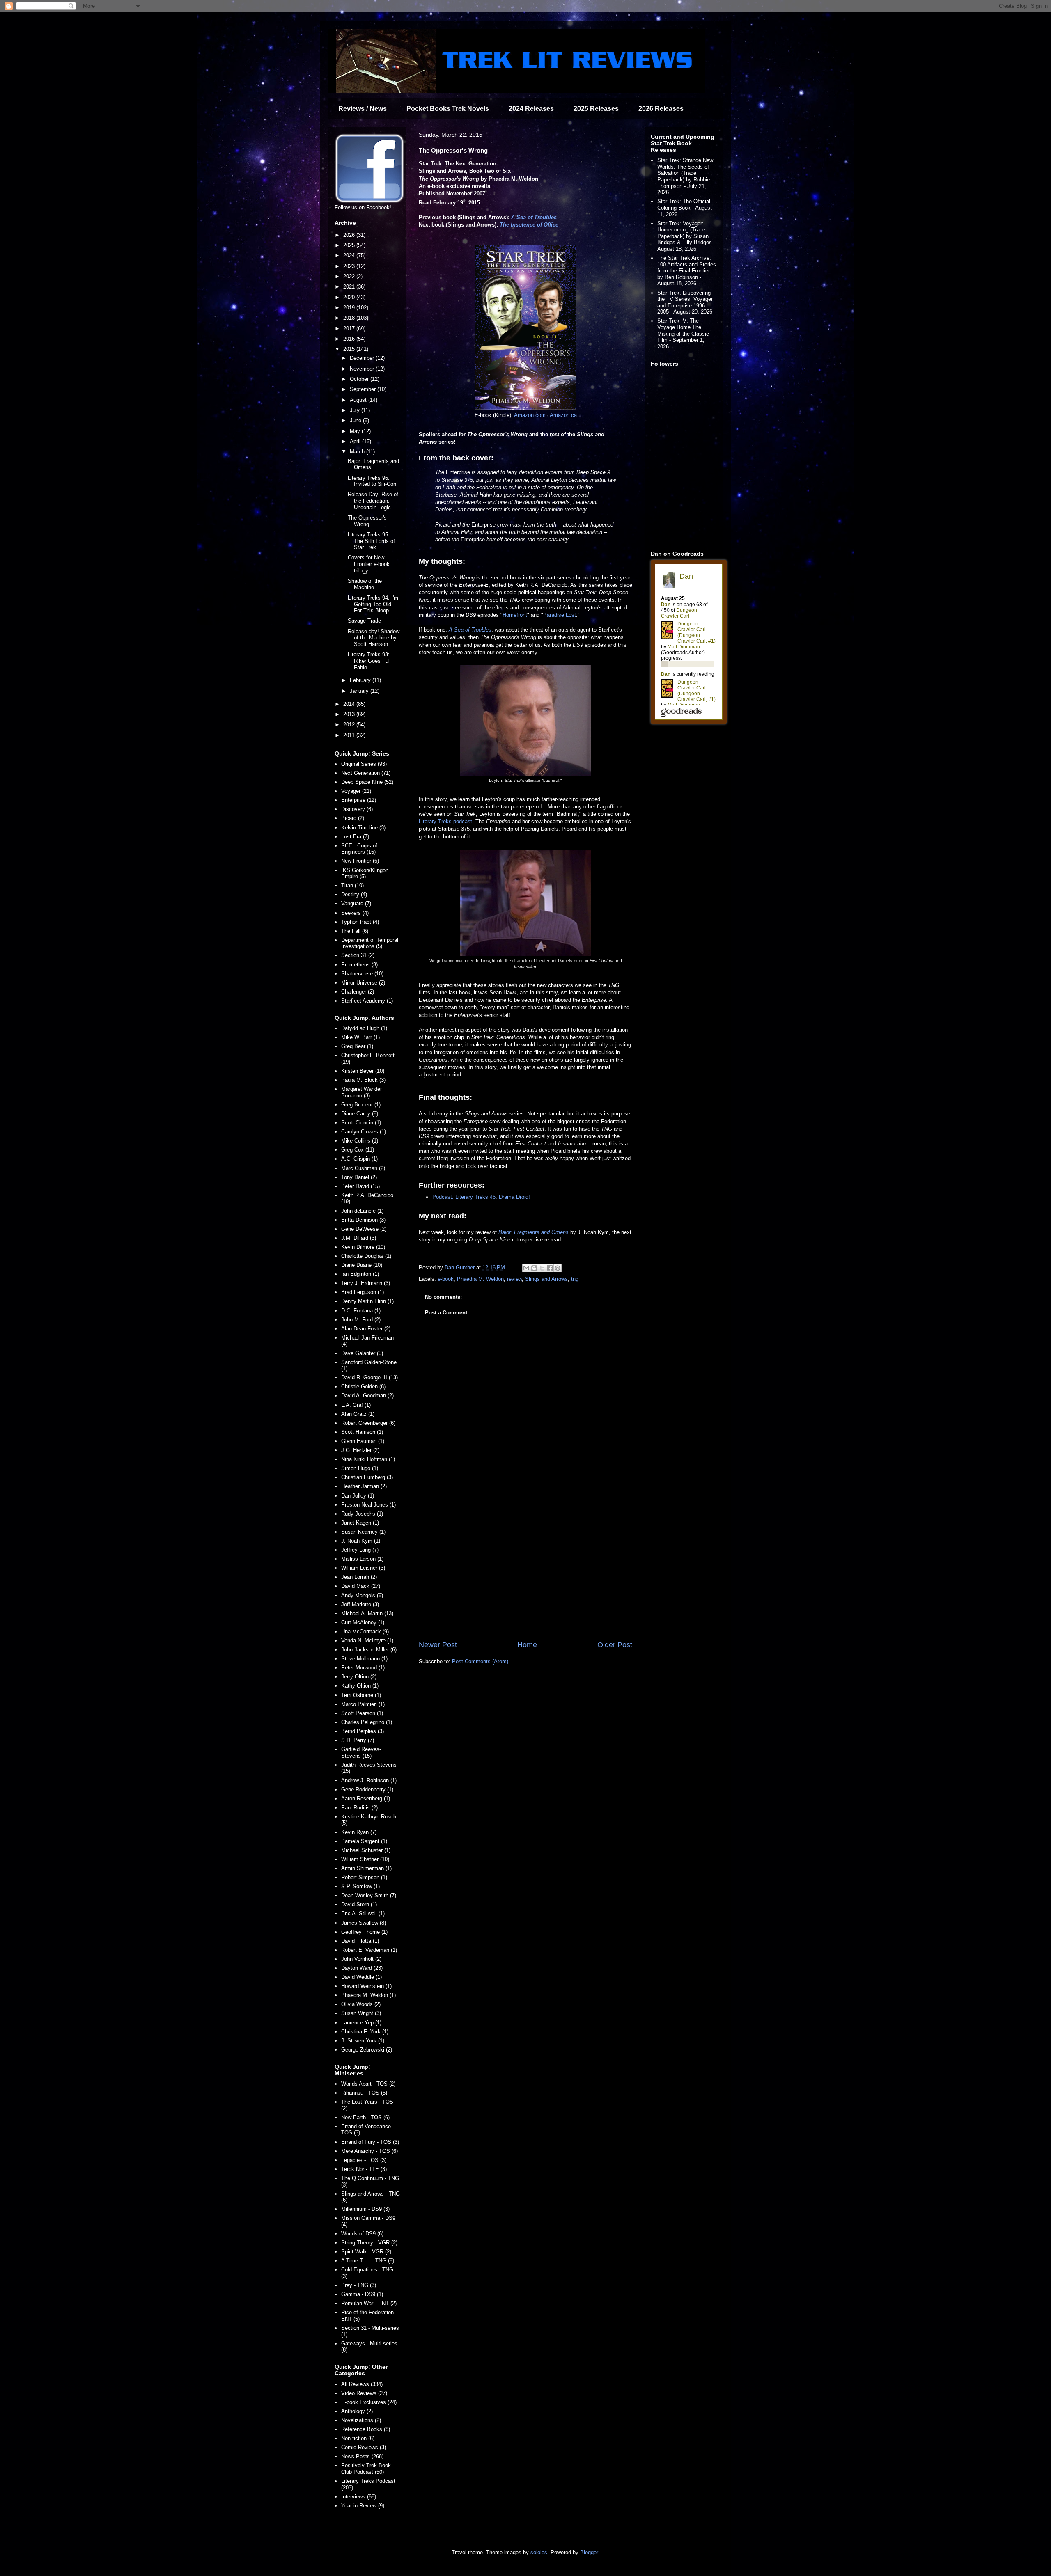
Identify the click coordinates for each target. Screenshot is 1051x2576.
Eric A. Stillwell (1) (363, 1913)
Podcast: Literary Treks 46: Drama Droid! (481, 1197)
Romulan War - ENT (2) (369, 2303)
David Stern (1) (359, 1904)
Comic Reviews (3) (364, 2447)
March (358, 452)
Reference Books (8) (366, 2429)
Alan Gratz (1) (358, 1414)
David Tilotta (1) (360, 1941)
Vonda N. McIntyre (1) (367, 1641)
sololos (539, 2552)
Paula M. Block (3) (363, 1080)
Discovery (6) (357, 809)
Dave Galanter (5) (362, 1353)
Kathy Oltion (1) (360, 1686)
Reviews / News (363, 109)
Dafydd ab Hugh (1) (364, 1028)
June (356, 420)
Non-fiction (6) (358, 2438)
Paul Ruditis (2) (359, 1808)
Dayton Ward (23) (362, 1968)
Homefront (515, 615)
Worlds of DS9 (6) (362, 2234)
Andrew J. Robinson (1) (369, 1780)
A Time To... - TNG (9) (368, 2261)
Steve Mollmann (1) (364, 1659)
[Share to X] (542, 1268)
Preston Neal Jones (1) (368, 1505)
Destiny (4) (354, 894)
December (363, 358)
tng (575, 1279)
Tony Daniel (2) (359, 1177)
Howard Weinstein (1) (366, 1986)
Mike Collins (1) (360, 1141)
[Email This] (526, 1268)
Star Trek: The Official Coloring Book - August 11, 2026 (685, 208)
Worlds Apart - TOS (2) (368, 2084)
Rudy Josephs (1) (362, 1514)
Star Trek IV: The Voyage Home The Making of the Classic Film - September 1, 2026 (683, 333)
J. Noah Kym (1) (361, 1541)
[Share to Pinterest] (558, 1268)
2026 (350, 235)
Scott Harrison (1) (362, 1432)
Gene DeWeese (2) (364, 1229)
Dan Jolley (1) (358, 1496)
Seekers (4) (355, 913)
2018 (350, 318)
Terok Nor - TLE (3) (364, 2169)
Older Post (615, 1645)
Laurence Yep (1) (361, 2023)
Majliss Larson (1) (362, 1559)
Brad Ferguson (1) (363, 1292)
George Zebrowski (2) (367, 2050)
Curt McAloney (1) (363, 1622)
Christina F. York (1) (365, 2032)
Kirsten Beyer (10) (363, 1071)
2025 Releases (596, 109)
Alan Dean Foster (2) (366, 1329)
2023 (350, 266)
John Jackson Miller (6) (369, 1650)
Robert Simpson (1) (364, 1877)
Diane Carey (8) (360, 1114)
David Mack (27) (361, 1586)
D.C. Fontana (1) (361, 1311)
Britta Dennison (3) (363, 1220)
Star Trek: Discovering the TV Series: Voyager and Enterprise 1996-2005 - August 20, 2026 (685, 302)
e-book (446, 1279)
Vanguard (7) (356, 903)
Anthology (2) (357, 2411)
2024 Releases (531, 109)
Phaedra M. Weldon (480, 1279)
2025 (350, 245)
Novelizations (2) (361, 2420)
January (360, 691)
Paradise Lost (560, 615)
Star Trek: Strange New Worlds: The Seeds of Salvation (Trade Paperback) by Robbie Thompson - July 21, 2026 (685, 176)
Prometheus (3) (359, 965)
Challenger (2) (358, 992)
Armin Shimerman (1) (366, 1868)
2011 (350, 735)
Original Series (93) (364, 764)
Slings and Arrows (546, 1279)
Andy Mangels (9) (362, 1595)
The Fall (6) (355, 931)
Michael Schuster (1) (366, 1850)
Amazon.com (530, 415)
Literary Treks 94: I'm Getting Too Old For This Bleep (373, 604)
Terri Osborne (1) (361, 1695)
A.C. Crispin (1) (359, 1159)
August (359, 400)
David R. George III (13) (369, 1377)
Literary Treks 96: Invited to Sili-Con (372, 481)
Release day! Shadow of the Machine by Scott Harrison (374, 638)
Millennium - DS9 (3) (365, 2209)
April (356, 441)
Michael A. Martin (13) (367, 1613)
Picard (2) (353, 818)
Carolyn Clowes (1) (364, 1132)
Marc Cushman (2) (363, 1168)
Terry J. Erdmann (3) (366, 1283)
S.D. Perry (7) (358, 1740)
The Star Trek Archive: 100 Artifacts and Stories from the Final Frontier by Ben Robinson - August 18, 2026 (687, 271)
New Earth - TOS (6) (365, 2117)
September (364, 389)
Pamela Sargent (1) (364, 1841)
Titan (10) (352, 885)
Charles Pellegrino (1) (367, 1722)
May (356, 431)
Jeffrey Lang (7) (360, 1550)
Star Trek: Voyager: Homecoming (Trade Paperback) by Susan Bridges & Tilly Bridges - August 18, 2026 (686, 236)
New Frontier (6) (360, 861)
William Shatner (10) (365, 1859)
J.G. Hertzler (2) (360, 1450)
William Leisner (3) (363, 1568)
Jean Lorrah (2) (359, 1577)
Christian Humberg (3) (367, 1477)
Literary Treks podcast (445, 821)
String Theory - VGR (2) (369, 2243)
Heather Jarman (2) (364, 1486)
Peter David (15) (360, 1186)
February (361, 680)
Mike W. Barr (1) (360, 1037)
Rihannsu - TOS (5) (364, 2093)
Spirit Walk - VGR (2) (366, 2252)
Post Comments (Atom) (480, 1661)
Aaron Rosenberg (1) (366, 1799)
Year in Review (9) (363, 2506)
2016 (350, 339)
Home (527, 1645)
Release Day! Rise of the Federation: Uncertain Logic (373, 501)
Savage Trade (364, 621)
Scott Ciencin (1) (361, 1123)
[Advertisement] (525, 1572)
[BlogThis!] (534, 1268)
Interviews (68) (359, 2497)
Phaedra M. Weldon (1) (368, 1995)
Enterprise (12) (359, 800)
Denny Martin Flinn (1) (367, 1301)
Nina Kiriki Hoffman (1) (368, 1459)
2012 (350, 725)
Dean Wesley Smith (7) (369, 1895)
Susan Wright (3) (361, 2013)
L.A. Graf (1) (356, 1405)
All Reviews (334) (362, 2384)
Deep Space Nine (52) (367, 782)
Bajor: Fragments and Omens (534, 1232)
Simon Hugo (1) (360, 1468)
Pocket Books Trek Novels (448, 109)
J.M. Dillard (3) (359, 1238)
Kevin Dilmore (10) (363, 1247)
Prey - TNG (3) (359, 2285)
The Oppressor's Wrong (367, 521)
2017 (350, 329)
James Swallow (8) (364, 1923)
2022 (350, 276)
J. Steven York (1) (363, 2041)
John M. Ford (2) (361, 1320)
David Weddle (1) (361, 1977)
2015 (350, 349)
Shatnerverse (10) (362, 974)
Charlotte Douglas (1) (366, 1256)
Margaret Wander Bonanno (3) (361, 1092)
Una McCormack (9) (365, 1631)
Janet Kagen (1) (360, 1523)
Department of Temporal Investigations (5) (370, 943)
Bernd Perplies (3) (363, 1731)
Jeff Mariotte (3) (360, 1604)
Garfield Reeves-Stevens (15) (361, 1753)
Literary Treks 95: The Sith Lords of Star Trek (371, 541)
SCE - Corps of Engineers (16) (359, 849)
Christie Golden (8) (363, 1386)
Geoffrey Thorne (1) (364, 1932)
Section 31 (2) (358, 955)
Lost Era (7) (355, 837)
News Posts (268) (362, 2456)
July (356, 410)
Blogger (589, 2552)
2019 (350, 308)
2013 (350, 714)
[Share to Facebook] (550, 1268)
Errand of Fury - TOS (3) (370, 2142)
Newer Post (438, 1645)
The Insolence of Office (529, 225)
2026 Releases (661, 109)
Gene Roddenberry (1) (367, 1789)
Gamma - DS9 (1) (362, 2294)
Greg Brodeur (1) (361, 1105)
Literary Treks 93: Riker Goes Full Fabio (369, 661)
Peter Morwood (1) (363, 1668)
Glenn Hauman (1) (363, 1441)
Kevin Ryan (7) (359, 1832)
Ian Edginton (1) (360, 1274)
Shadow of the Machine (365, 584)
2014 (350, 704)
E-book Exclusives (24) (369, 2402)
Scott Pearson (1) (362, 1713)
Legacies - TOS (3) (364, 2160)
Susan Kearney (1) (363, 1532)
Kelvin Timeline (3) (363, 828)
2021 (350, 287)
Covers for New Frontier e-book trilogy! (369, 564)
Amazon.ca (563, 415)
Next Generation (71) (366, 773)
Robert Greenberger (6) (368, 1423)
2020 (350, 297)
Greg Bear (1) (357, 1046)
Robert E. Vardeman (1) (369, 1950)
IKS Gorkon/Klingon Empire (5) (365, 874)
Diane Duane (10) (362, 1265)
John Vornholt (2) (361, 1959)
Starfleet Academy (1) (367, 1001)
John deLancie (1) (362, 1211)
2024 (350, 255)
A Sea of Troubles (534, 217)
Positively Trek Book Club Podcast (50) (366, 2469)
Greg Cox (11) (358, 1150)
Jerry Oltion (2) (359, 1677)
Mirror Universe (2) (363, 983)
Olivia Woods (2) (361, 2004)
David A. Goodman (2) (367, 1396)
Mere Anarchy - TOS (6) (369, 2151)
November (363, 369)
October (360, 379)
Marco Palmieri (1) (363, 1704)
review (514, 1279)
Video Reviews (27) (364, 2393)
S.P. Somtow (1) (360, 1886)
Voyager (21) (356, 791)
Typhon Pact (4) (360, 922)
